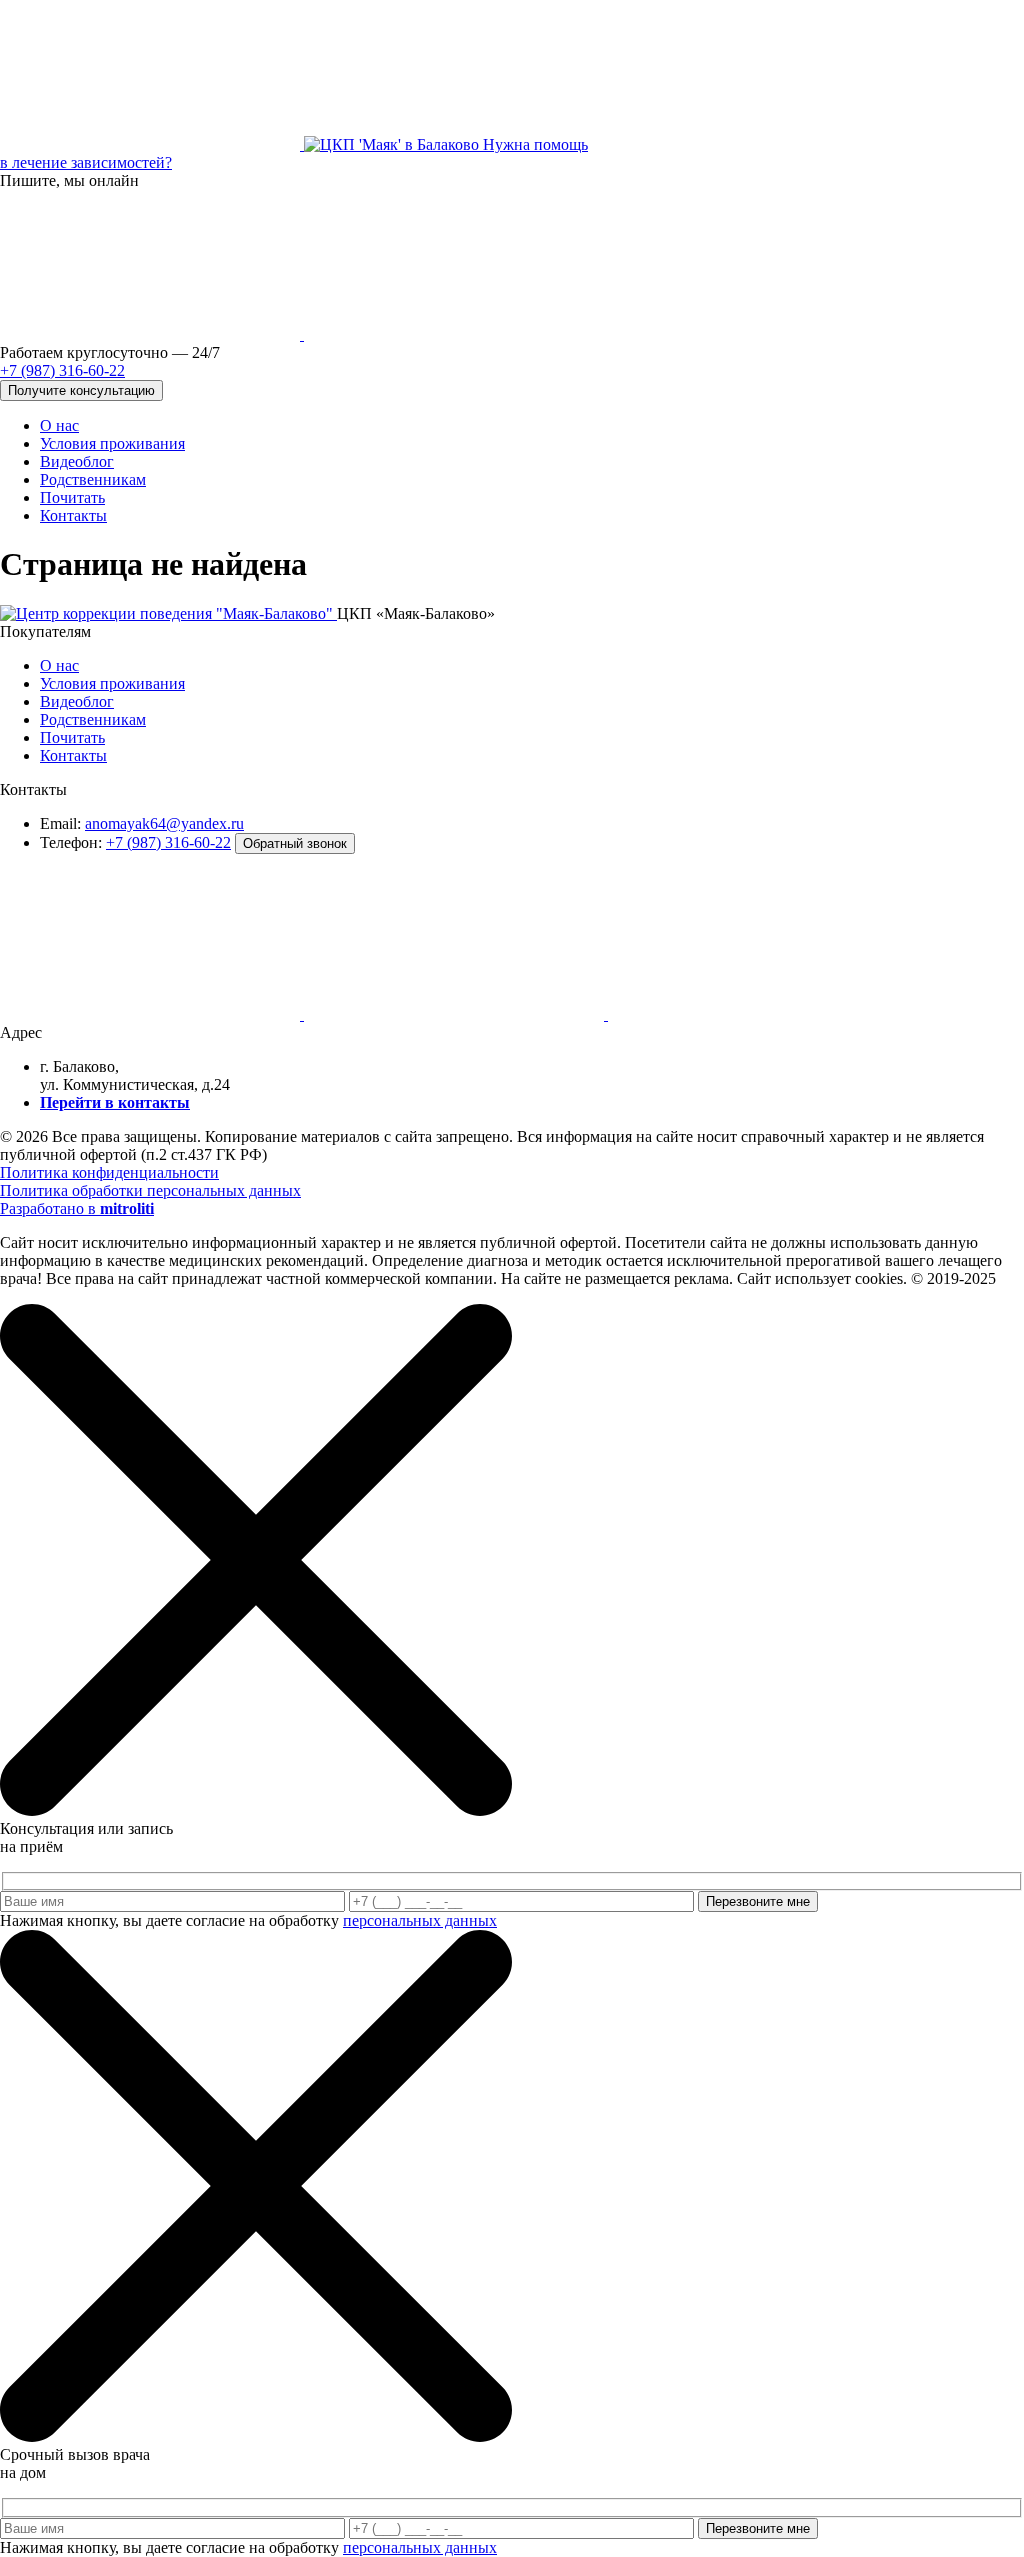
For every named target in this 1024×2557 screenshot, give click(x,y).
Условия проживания (112, 443)
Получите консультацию (81, 390)
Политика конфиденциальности (109, 1172)
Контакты (73, 515)
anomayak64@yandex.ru (164, 823)
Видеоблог (77, 461)
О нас (59, 425)
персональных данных (420, 1920)
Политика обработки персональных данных (150, 1190)
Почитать (72, 497)
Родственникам (93, 479)
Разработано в (77, 1208)
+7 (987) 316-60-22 (168, 842)
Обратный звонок (295, 843)
